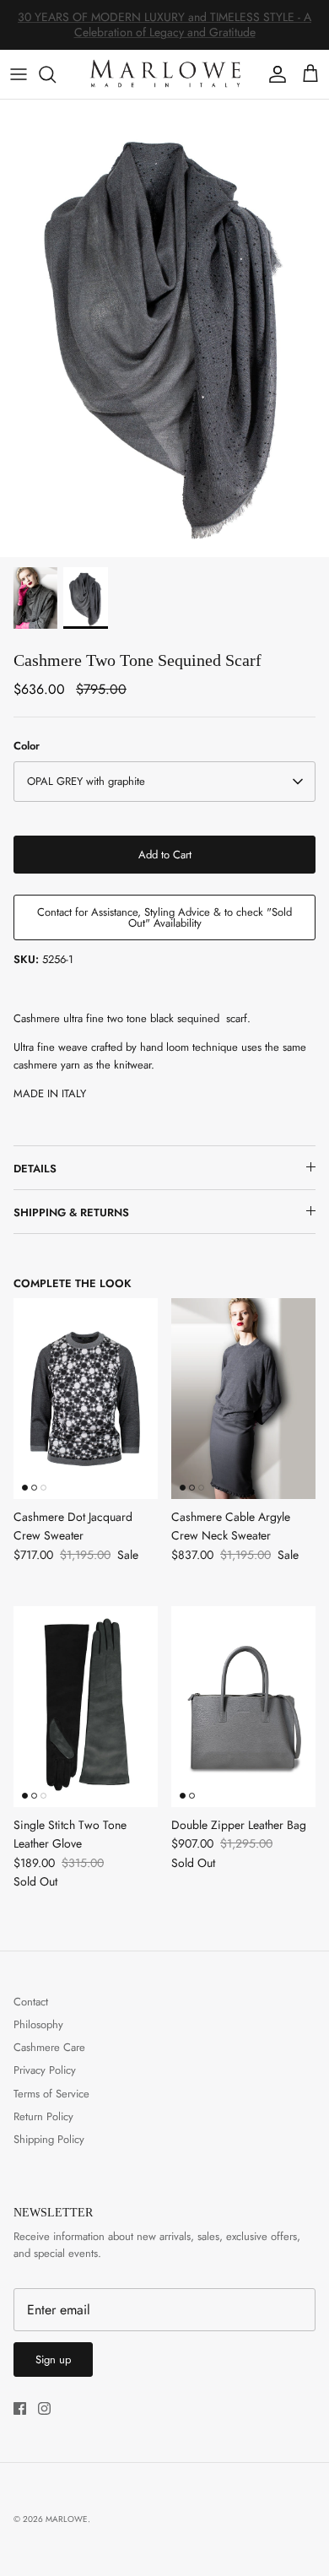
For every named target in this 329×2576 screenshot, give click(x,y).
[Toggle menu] (19, 74)
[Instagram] (44, 2408)
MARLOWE (67, 2519)
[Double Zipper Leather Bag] (243, 1707)
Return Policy (43, 2116)
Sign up (53, 2360)
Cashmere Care (49, 2047)
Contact (31, 2002)
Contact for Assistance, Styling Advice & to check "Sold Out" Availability (164, 917)
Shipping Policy (49, 2139)
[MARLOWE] (165, 74)
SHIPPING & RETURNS (71, 1212)
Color (27, 746)
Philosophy (38, 2024)
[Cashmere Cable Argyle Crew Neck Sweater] (243, 1399)
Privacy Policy (45, 2070)
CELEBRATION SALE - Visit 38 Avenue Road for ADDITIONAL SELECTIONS (164, 30)
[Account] (273, 74)
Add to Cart (165, 855)
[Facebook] (20, 2408)
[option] (164, 328)
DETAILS (35, 1169)
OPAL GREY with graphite (86, 781)
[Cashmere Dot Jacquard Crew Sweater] (86, 1399)
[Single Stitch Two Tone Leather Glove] (86, 1707)
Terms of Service (51, 2094)
